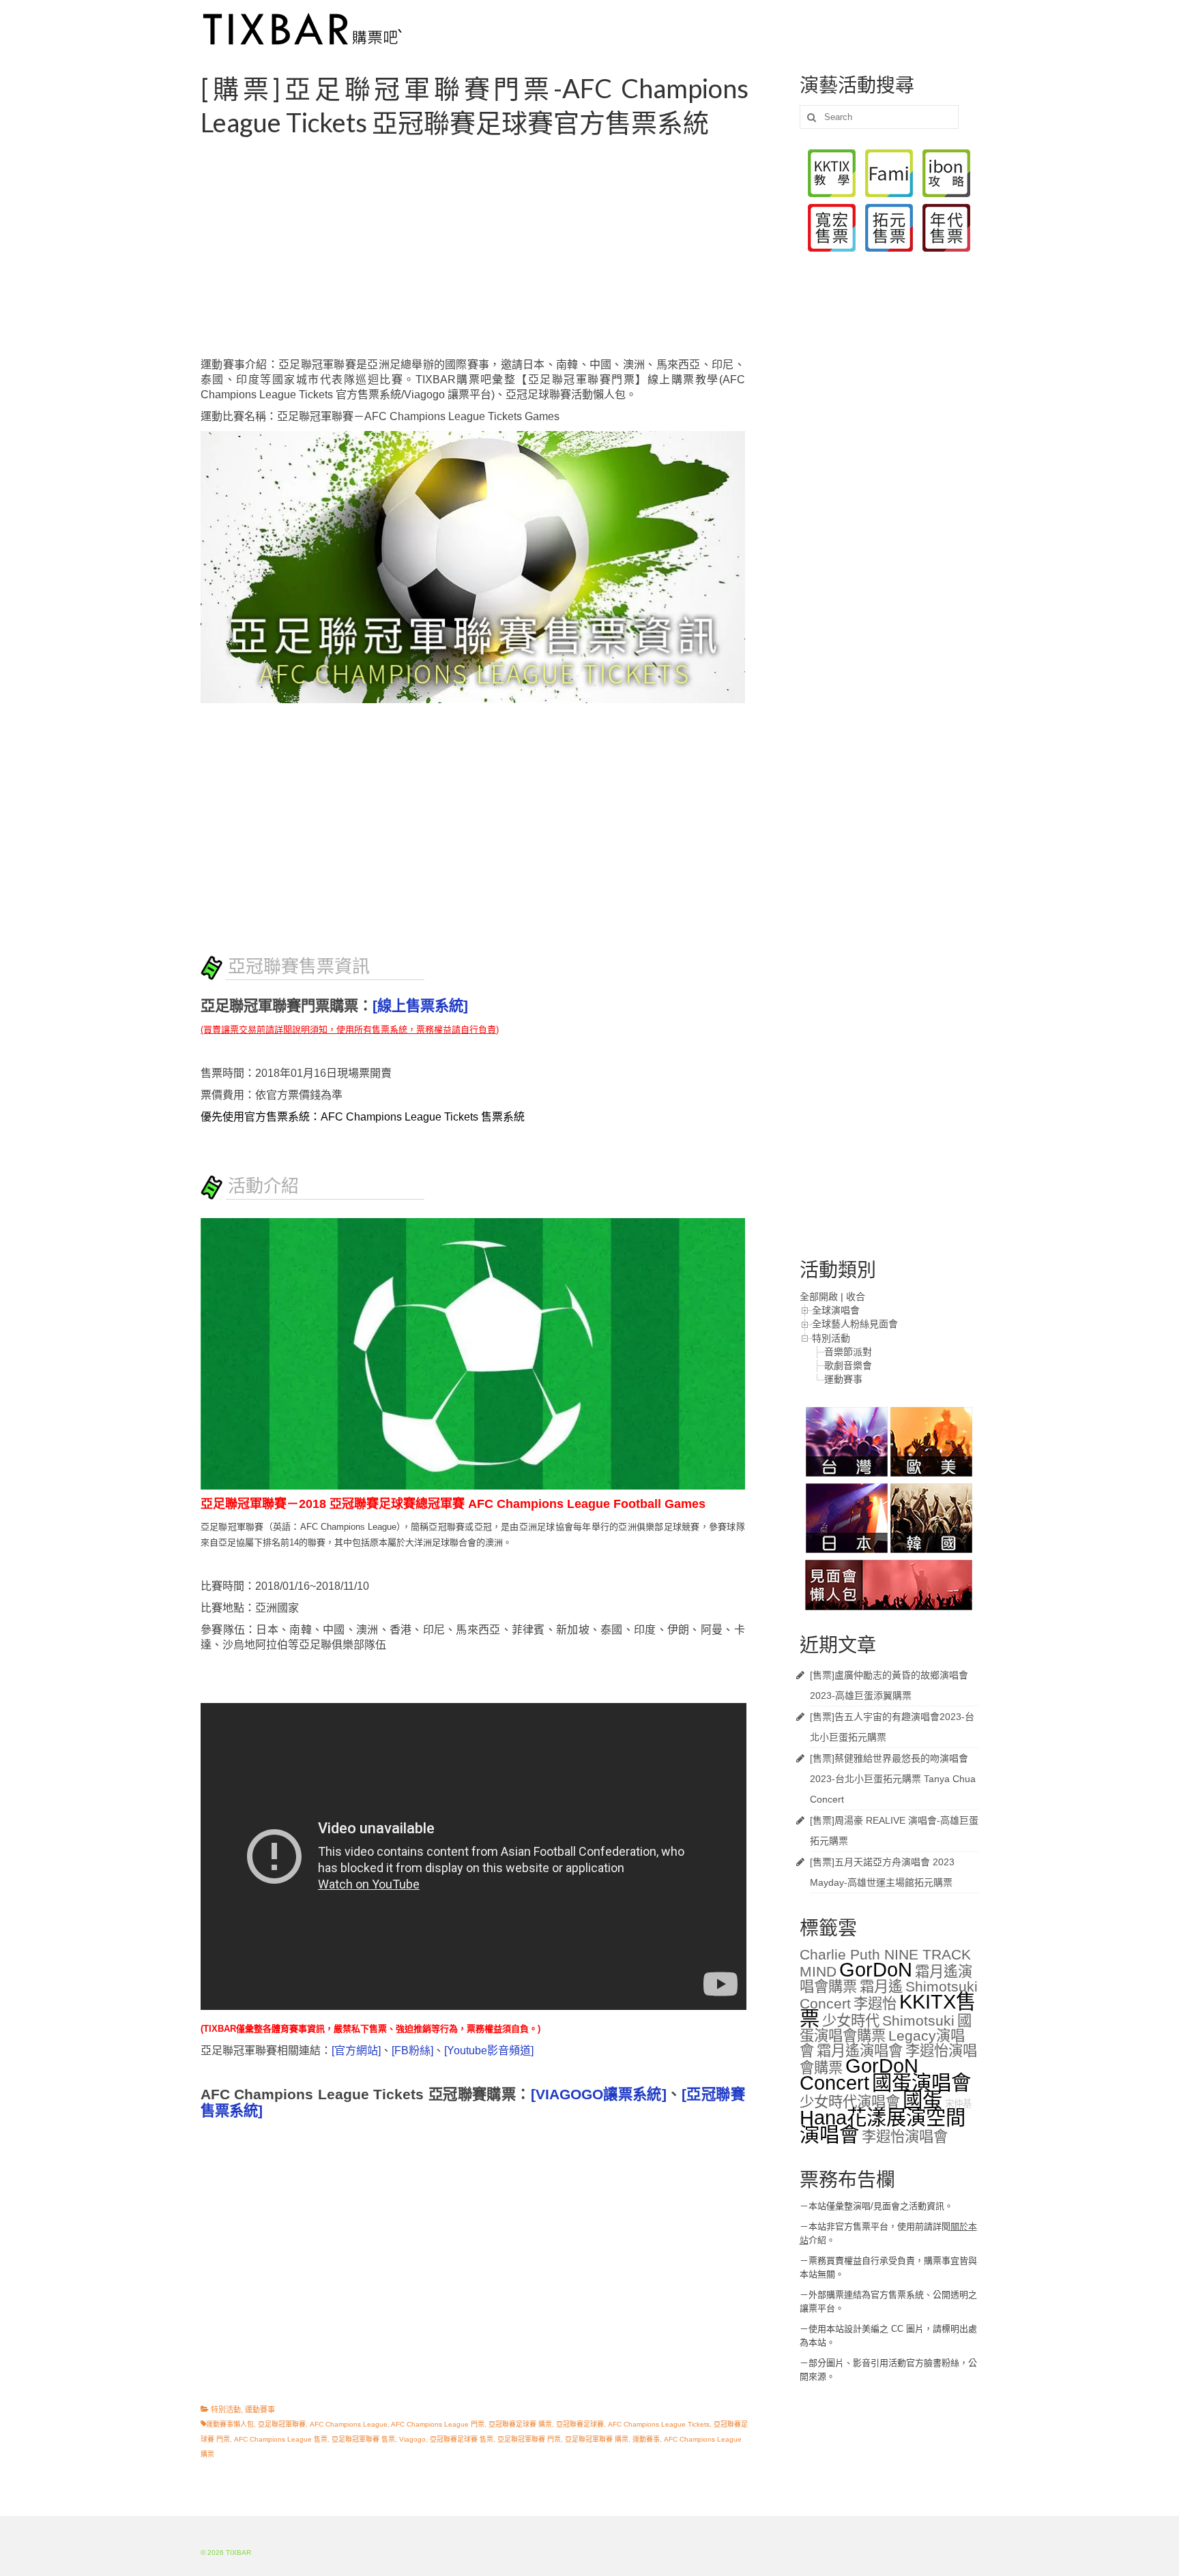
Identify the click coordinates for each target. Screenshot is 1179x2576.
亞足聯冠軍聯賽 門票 (529, 2439)
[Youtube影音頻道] (489, 2051)
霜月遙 (881, 1987)
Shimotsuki (918, 2021)
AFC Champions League (349, 2424)
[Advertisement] (490, 248)
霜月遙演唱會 (860, 2051)
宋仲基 (958, 2104)
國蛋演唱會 (921, 2083)
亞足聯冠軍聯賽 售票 (363, 2439)
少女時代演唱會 (850, 2102)
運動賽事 (260, 2410)
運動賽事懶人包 (230, 2424)
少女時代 (851, 2021)
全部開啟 (819, 1297)
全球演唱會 (836, 1310)
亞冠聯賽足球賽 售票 (462, 2439)
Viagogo (412, 2439)
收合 (856, 1297)
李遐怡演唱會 (905, 2137)
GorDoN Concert (859, 2074)
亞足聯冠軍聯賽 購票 (597, 2439)
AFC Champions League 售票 (281, 2439)
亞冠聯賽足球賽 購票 (520, 2424)
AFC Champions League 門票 (438, 2424)
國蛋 (922, 2100)
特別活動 (226, 2410)
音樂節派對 (848, 1352)
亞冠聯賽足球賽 (580, 2424)
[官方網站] (356, 2051)
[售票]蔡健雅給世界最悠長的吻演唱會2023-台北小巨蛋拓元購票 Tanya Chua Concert (893, 1779)
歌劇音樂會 (848, 1365)
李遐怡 (875, 2004)
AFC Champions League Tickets (659, 2424)
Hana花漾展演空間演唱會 (883, 2126)
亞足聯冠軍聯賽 (282, 2424)
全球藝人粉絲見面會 (855, 1324)
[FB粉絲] (412, 2051)
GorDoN (876, 1969)
